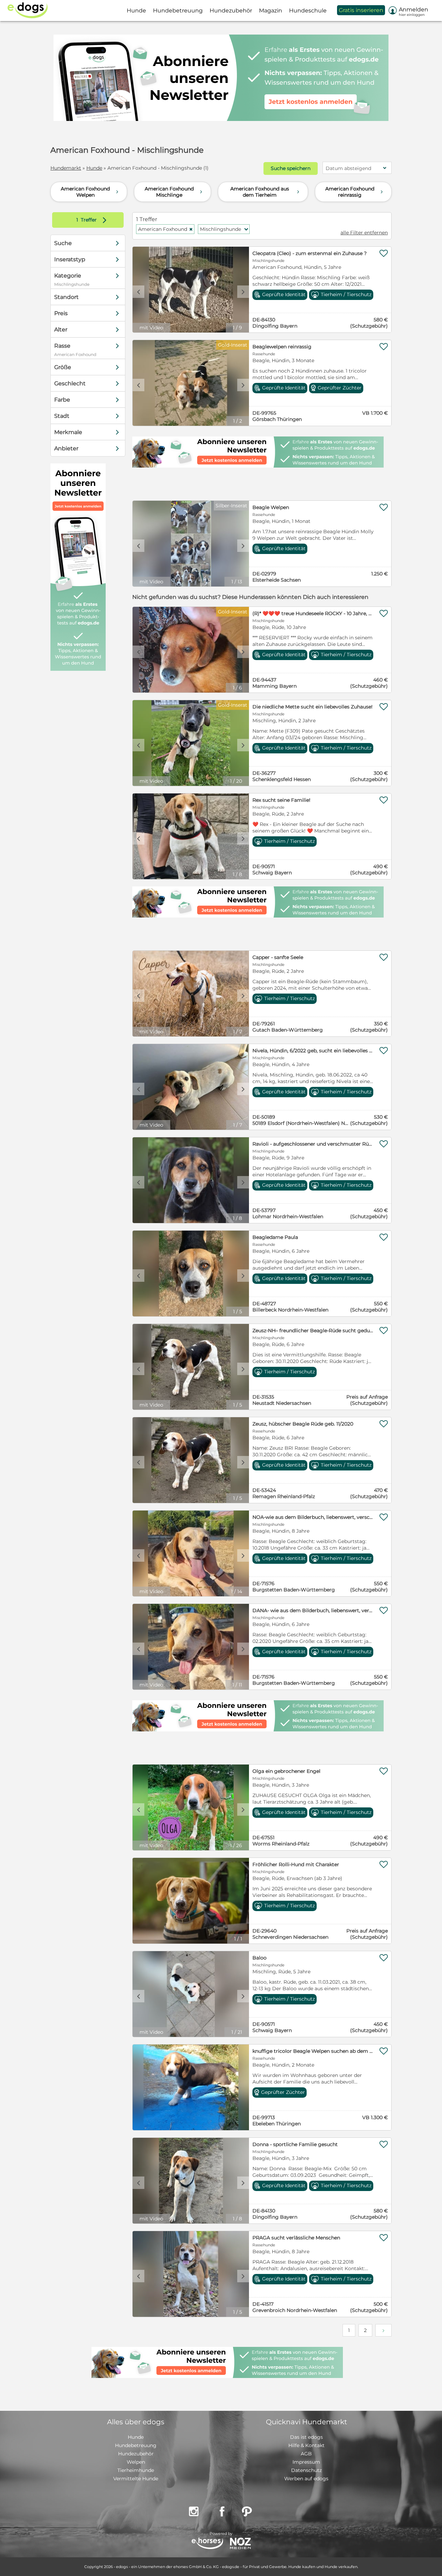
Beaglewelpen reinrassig (282, 347)
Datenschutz (306, 2470)
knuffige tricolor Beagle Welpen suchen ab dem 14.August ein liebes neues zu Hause (313, 2051)
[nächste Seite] (383, 2330)
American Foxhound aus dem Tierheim (266, 192)
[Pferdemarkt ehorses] (207, 2544)
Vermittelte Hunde (136, 2479)
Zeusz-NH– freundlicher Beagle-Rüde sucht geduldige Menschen (313, 1331)
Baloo (260, 1958)
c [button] (138, 292)
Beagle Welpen (271, 507)
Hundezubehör (136, 2454)
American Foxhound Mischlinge (174, 192)
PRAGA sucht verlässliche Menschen (296, 2238)
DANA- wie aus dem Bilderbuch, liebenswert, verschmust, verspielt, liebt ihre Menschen (313, 1610)
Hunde (94, 168)
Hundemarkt (66, 168)
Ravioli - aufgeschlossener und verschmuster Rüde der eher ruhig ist (313, 1144)
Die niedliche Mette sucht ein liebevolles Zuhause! (313, 707)
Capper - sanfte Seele (278, 957)
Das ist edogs (306, 2437)
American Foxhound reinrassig (355, 192)
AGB (306, 2454)
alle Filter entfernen (364, 233)
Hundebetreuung (136, 2445)
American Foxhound (166, 229)
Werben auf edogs (306, 2479)
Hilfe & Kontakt (306, 2445)
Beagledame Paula (275, 1237)
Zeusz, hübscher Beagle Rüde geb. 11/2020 (303, 1424)
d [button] (243, 292)
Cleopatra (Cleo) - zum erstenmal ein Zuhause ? (310, 253)
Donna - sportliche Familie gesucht (295, 2144)
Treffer (93, 220)
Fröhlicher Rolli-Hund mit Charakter (296, 1864)
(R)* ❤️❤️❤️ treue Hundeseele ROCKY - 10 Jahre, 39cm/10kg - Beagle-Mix (313, 613)
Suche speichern (291, 168)
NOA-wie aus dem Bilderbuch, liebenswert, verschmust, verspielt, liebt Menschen (313, 1517)
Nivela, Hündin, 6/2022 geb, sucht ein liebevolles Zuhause (313, 1051)
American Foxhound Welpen (90, 192)
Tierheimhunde (136, 2470)
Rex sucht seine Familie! (281, 800)
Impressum (306, 2462)
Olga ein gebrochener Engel (286, 1771)
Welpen (136, 2462)
